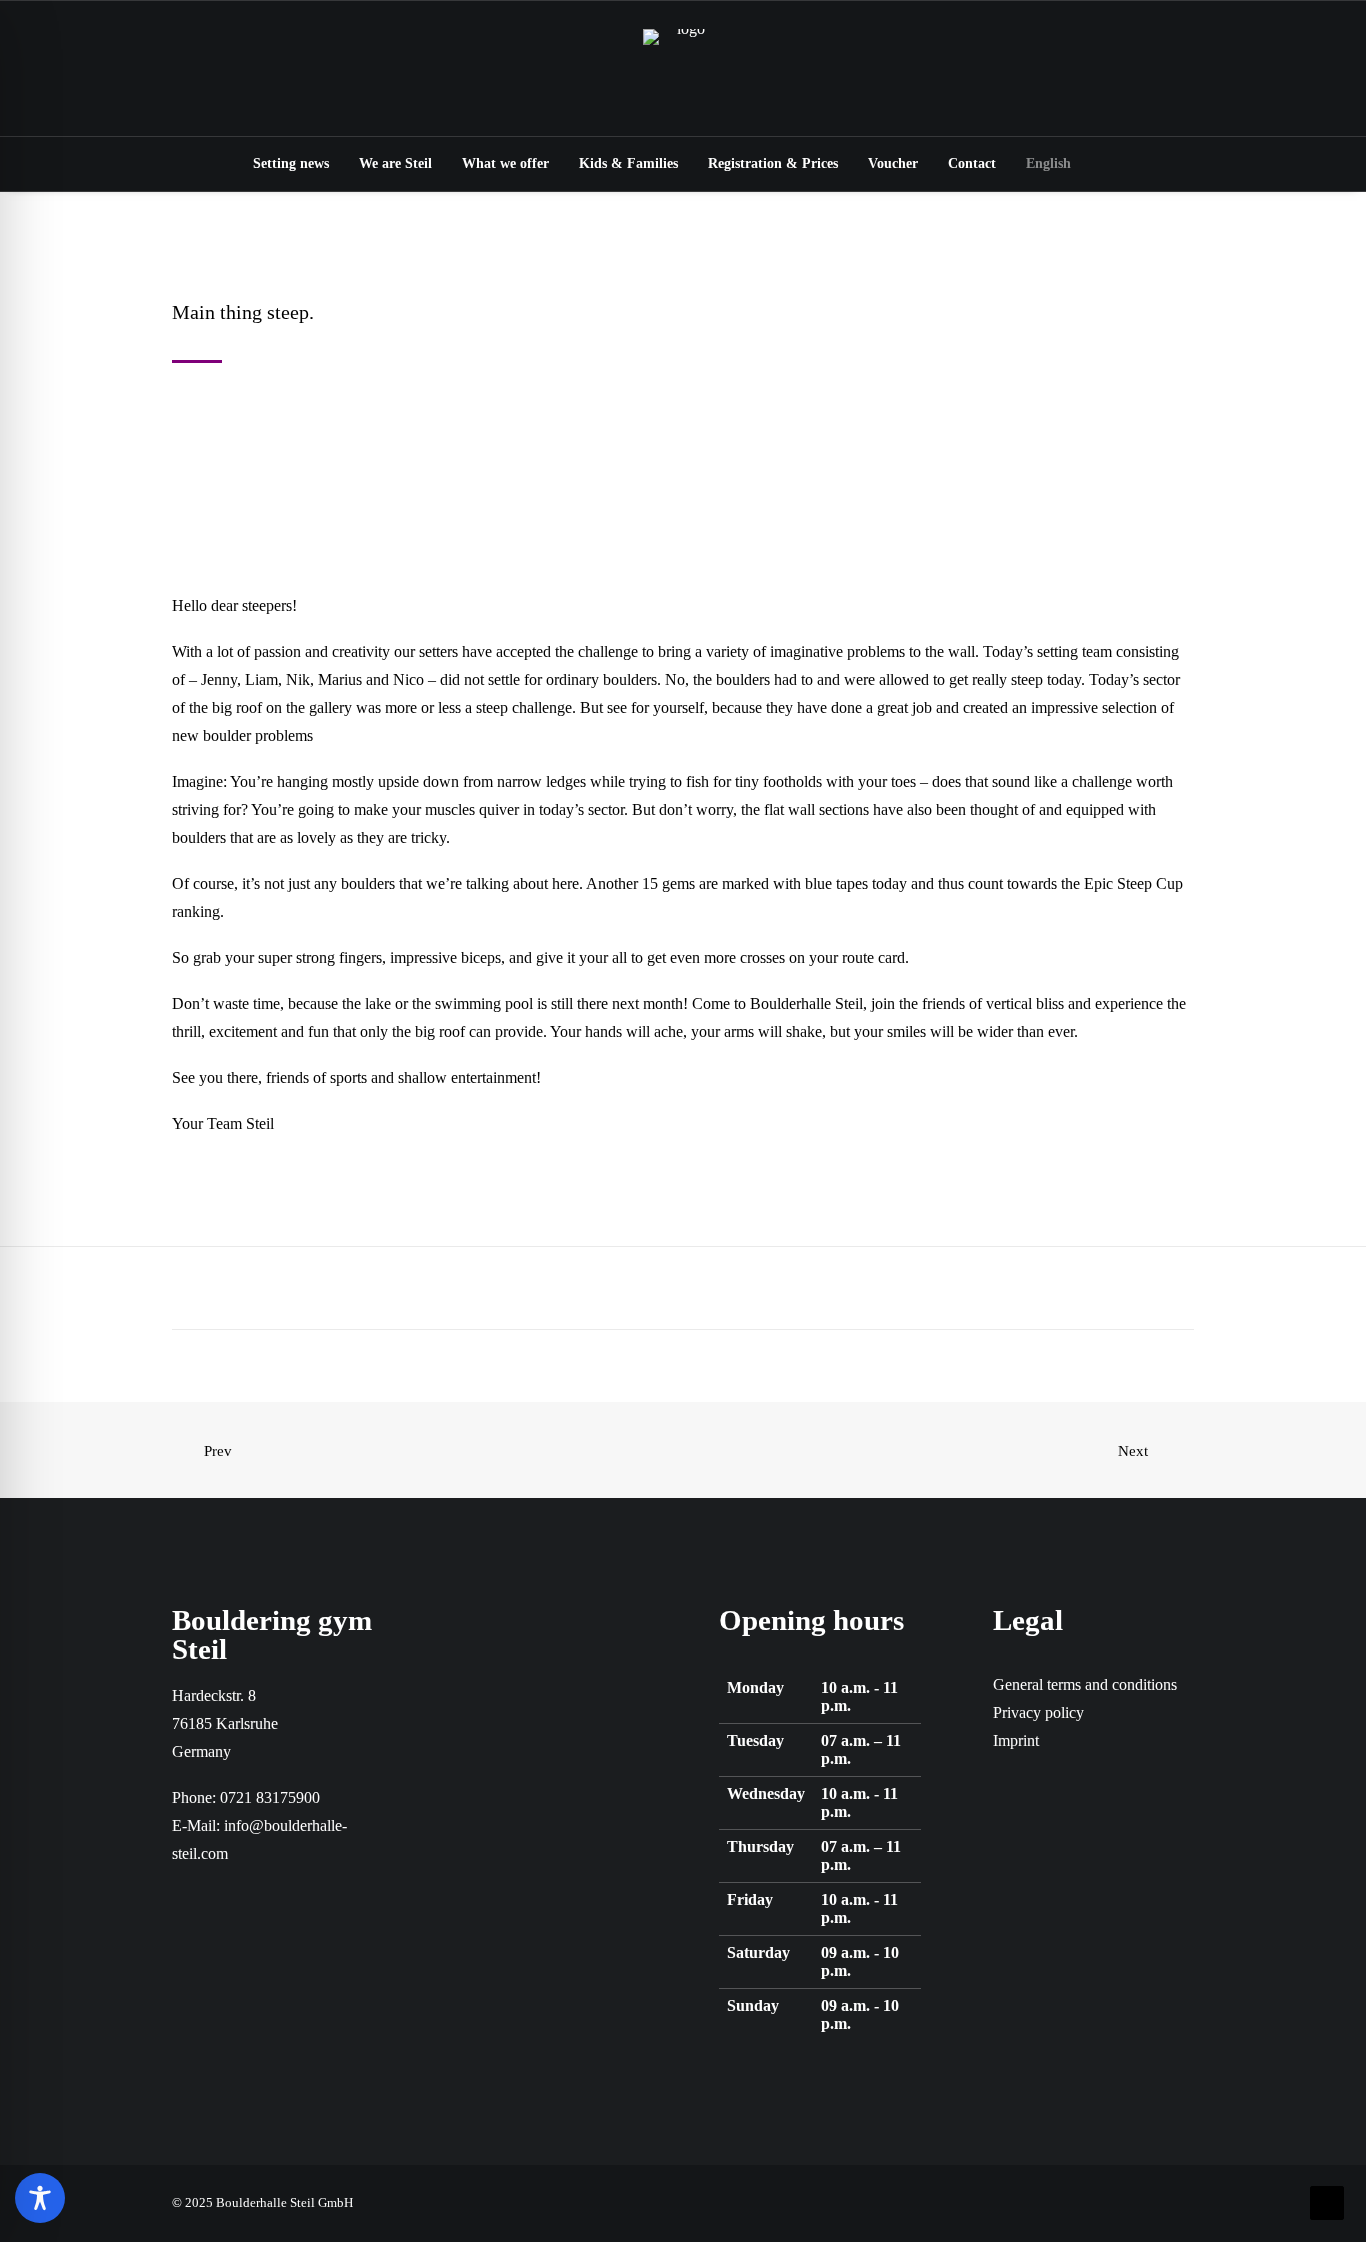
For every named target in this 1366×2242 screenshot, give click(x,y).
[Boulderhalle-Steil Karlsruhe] (683, 69)
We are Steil (395, 163)
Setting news (291, 163)
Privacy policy (1038, 1712)
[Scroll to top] (1327, 2201)
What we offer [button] (505, 163)
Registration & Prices (773, 163)
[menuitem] (291, 164)
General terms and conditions (1085, 1684)
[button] (1116, 164)
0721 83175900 (270, 1797)
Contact (972, 163)
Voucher (893, 163)
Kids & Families (628, 163)
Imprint (1016, 1740)
